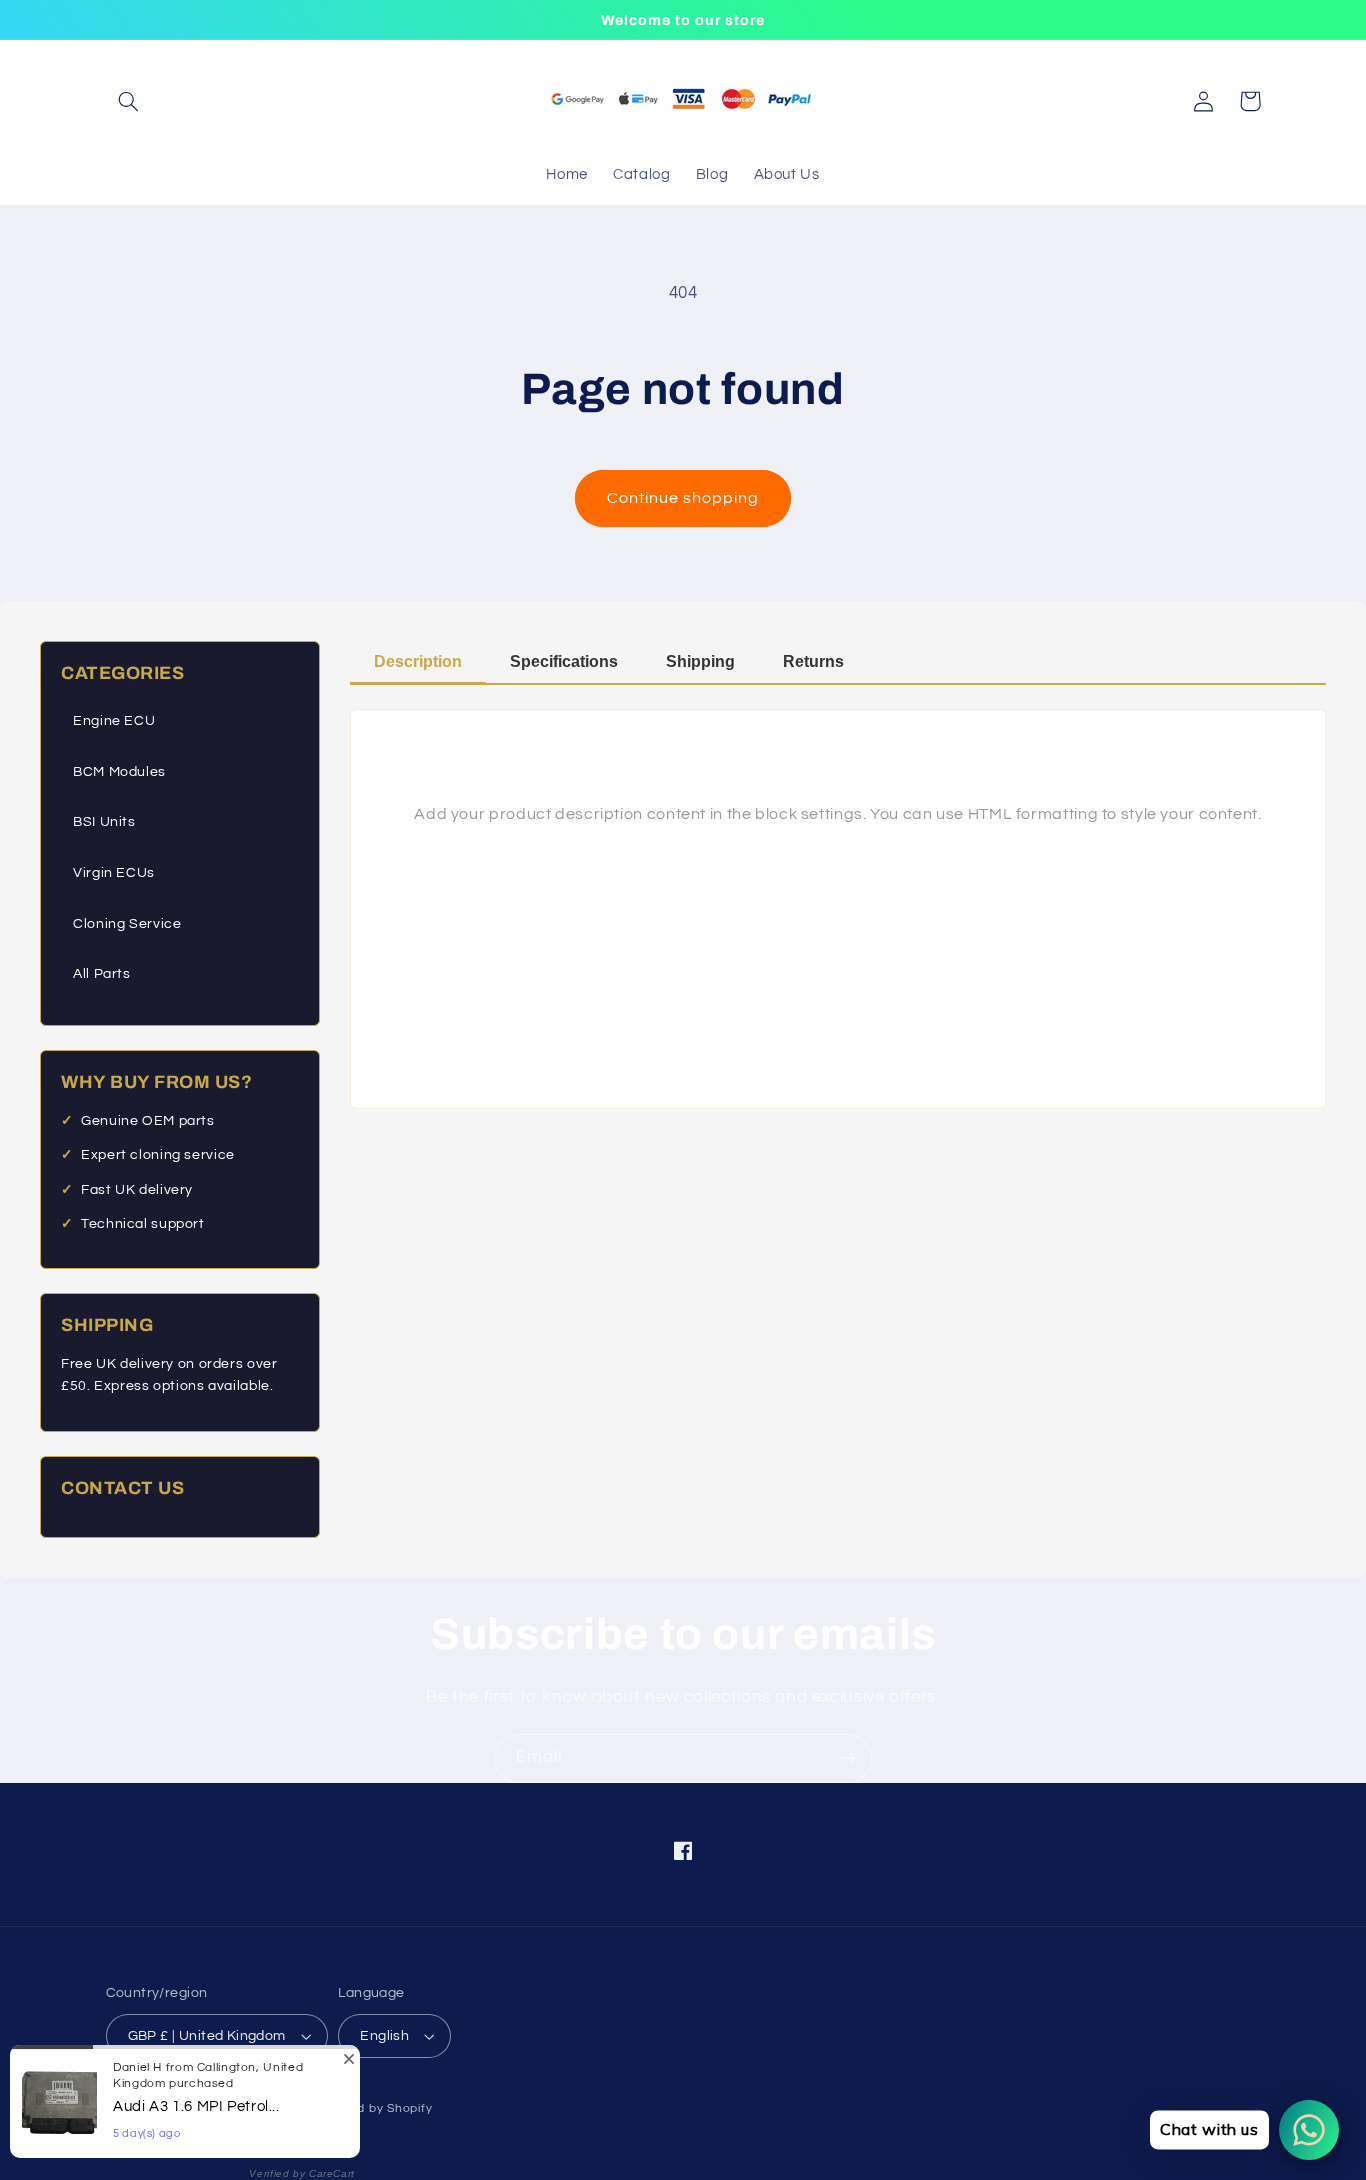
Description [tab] (418, 661)
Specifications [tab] (564, 661)
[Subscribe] (848, 1758)
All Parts (102, 974)
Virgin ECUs (114, 873)
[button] (129, 101)
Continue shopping (683, 498)
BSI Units (104, 822)
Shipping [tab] (700, 661)
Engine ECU (114, 721)
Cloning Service (127, 924)
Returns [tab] (813, 661)
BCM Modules (119, 772)
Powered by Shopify (371, 2108)
